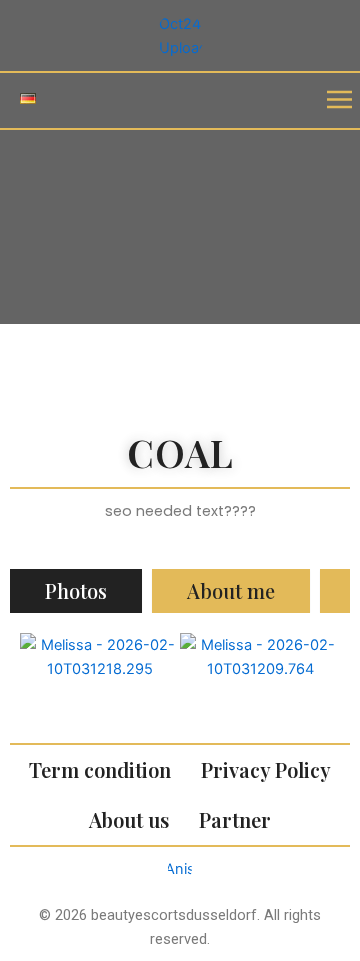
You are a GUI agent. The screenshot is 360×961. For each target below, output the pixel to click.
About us (129, 819)
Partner (235, 819)
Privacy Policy (266, 769)
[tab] (76, 591)
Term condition (100, 769)
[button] (340, 100)
